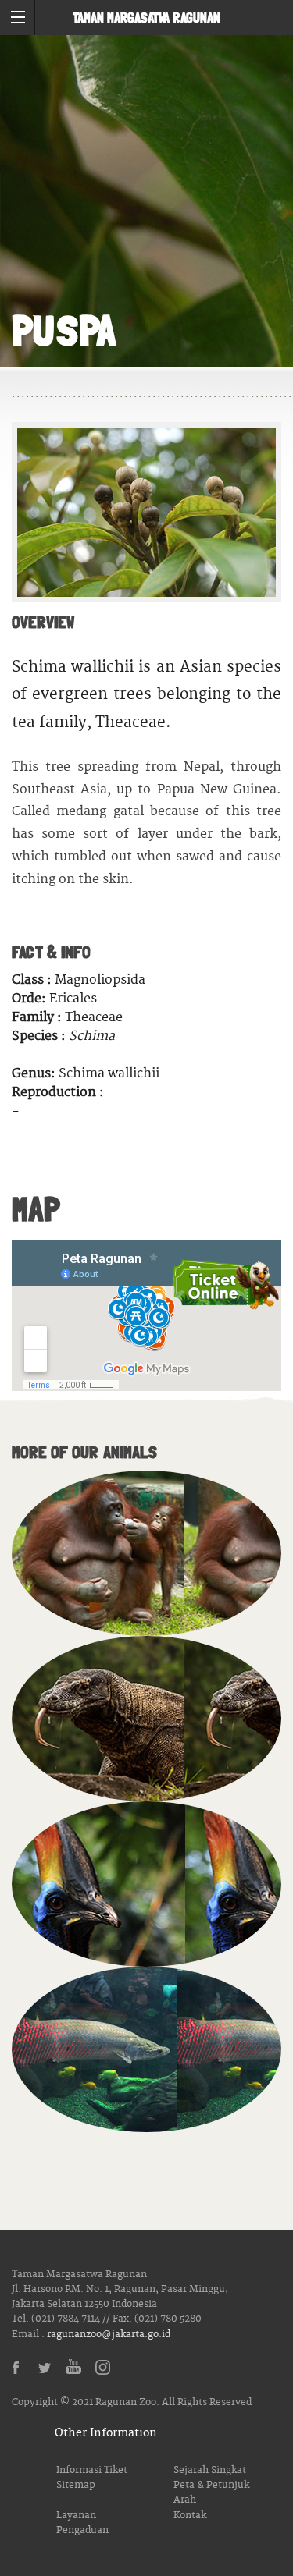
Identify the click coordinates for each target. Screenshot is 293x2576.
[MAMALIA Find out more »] (146, 1553)
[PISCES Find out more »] (146, 2049)
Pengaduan (82, 2530)
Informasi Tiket (92, 2470)
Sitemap (76, 2485)
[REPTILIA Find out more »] (146, 1719)
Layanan (76, 2516)
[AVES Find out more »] (146, 1884)
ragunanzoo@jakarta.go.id (109, 2335)
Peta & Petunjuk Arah (211, 2493)
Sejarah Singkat (210, 2470)
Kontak (190, 2516)
